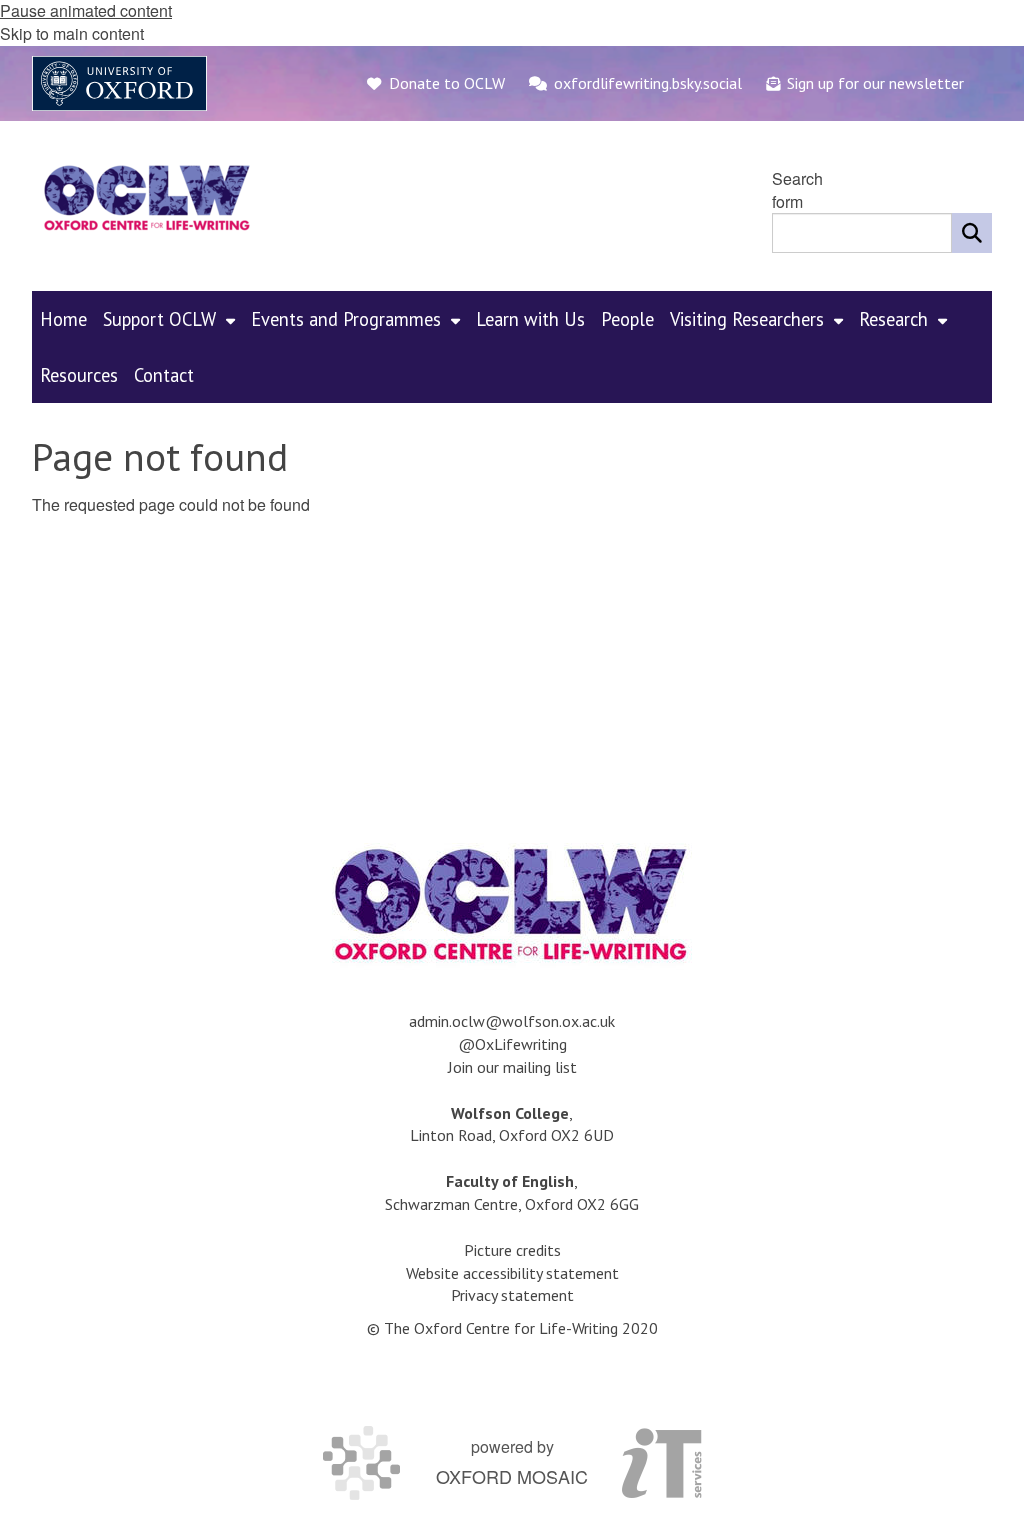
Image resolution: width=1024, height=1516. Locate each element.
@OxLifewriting (512, 1044)
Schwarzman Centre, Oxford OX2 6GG (512, 1204)
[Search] (972, 233)
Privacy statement (512, 1295)
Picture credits (512, 1250)
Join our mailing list (512, 1067)
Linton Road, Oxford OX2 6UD (512, 1135)
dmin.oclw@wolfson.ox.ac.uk (516, 1021)
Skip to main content (72, 33)
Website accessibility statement (512, 1273)
